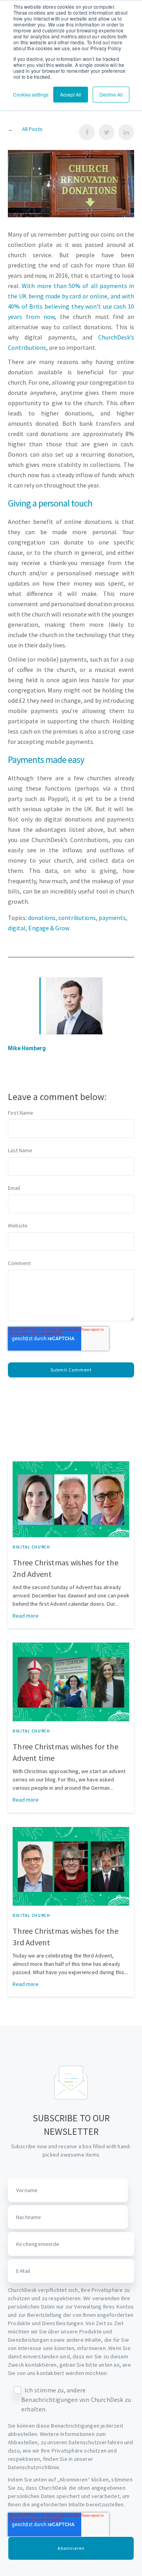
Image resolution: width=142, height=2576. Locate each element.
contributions (77, 918)
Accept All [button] (71, 94)
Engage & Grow (49, 928)
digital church (32, 1547)
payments (112, 918)
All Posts (32, 129)
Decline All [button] (111, 94)
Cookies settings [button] (31, 94)
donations (42, 918)
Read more (26, 1616)
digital (17, 928)
